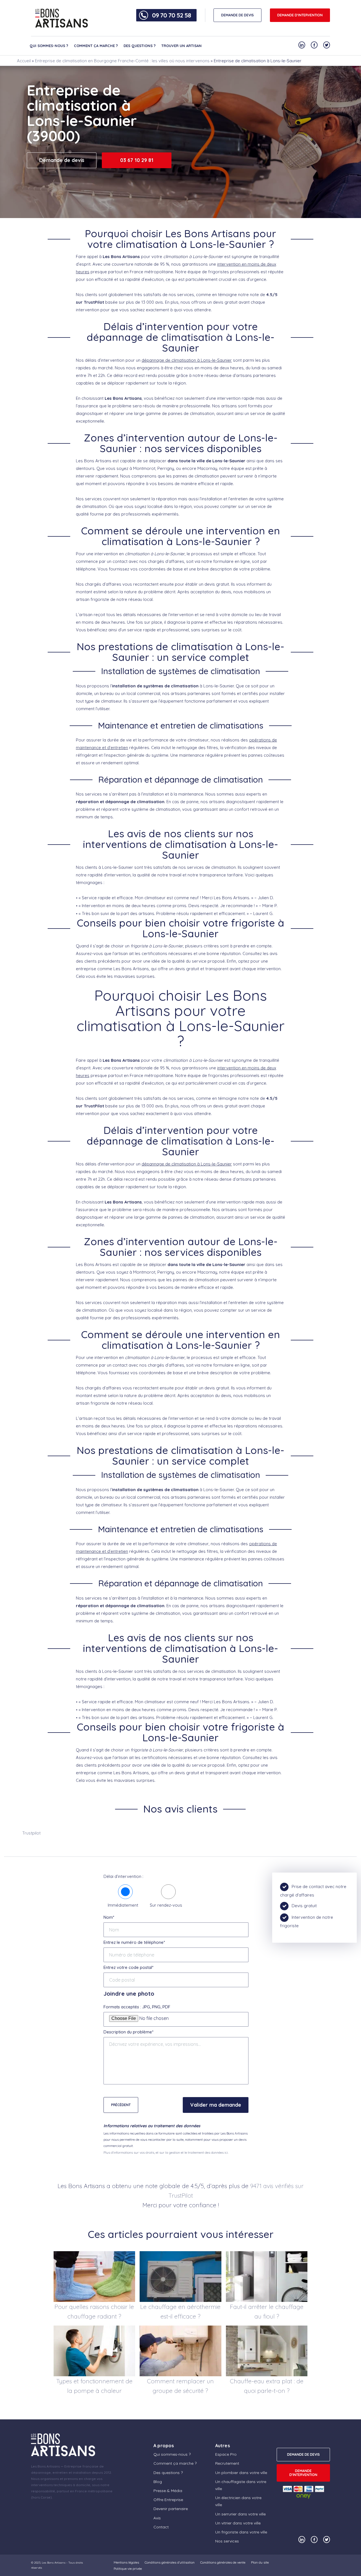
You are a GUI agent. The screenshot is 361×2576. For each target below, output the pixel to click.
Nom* (109, 1917)
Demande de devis (62, 160)
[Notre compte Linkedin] (302, 45)
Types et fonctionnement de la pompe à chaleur (94, 2386)
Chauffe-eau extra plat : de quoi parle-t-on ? (267, 2386)
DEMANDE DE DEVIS (237, 15)
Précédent (121, 2105)
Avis (157, 2518)
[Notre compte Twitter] (327, 45)
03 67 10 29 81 (137, 160)
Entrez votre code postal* (128, 1967)
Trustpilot (31, 1833)
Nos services (227, 2541)
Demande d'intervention (300, 15)
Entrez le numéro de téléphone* (134, 1942)
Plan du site (260, 2562)
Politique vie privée (128, 2569)
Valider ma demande (216, 2105)
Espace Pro (226, 2454)
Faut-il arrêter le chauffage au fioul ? (267, 2311)
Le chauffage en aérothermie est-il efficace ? (180, 2311)
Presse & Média (168, 2491)
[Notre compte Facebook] (314, 45)
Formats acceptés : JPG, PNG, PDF (137, 2007)
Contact (161, 2527)
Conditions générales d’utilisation (170, 2562)
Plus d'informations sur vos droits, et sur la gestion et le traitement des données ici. (166, 2152)
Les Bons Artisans (54, 2563)
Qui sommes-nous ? (49, 46)
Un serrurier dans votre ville (240, 2514)
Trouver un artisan (181, 46)
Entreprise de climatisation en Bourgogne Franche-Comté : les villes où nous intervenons (122, 61)
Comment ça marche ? (96, 46)
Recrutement (227, 2463)
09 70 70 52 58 (171, 15)
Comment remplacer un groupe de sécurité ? (180, 2386)
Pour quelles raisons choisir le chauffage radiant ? (94, 2311)
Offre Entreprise (168, 2500)
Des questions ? (140, 46)
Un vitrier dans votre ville (238, 2523)
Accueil (24, 61)
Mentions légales (126, 2562)
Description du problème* (128, 2032)
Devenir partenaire (171, 2509)
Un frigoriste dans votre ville (241, 2532)
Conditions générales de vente (223, 2562)
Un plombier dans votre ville (241, 2473)
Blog (158, 2482)
